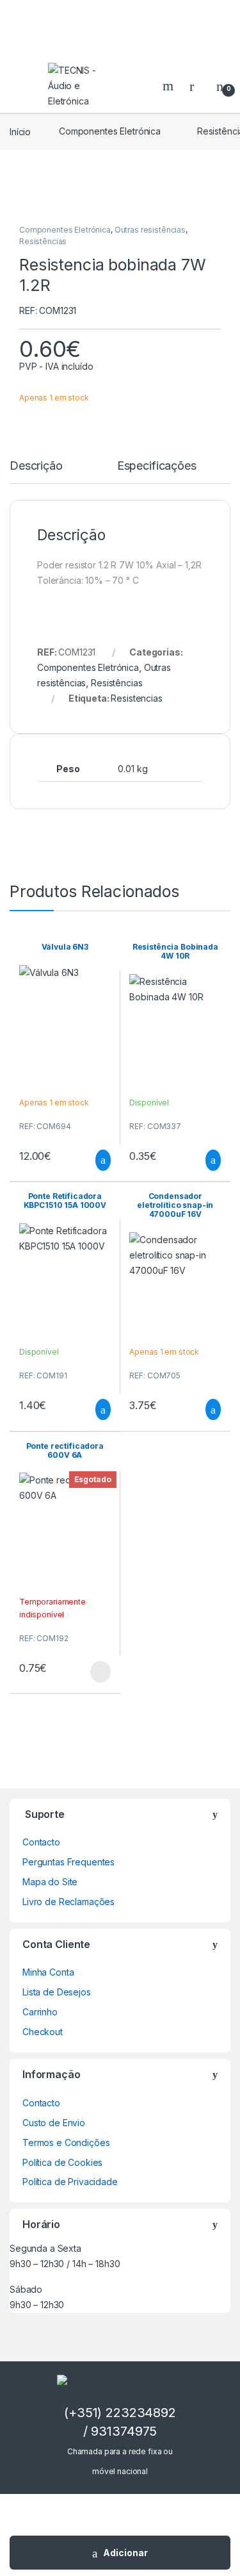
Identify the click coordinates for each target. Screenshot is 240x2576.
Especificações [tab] (157, 466)
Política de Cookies (62, 2162)
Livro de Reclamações (68, 1902)
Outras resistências (150, 230)
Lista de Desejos (57, 1992)
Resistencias (136, 698)
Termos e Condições (66, 2143)
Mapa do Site (50, 1882)
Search (170, 86)
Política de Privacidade (70, 2182)
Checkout (43, 2032)
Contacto (41, 1842)
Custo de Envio (54, 2123)
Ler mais (100, 1672)
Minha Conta (48, 1972)
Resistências (43, 241)
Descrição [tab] (36, 466)
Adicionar (125, 2553)
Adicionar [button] (91, 1160)
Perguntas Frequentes (68, 1862)
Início (20, 131)
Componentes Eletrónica (110, 131)
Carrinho (40, 2012)
